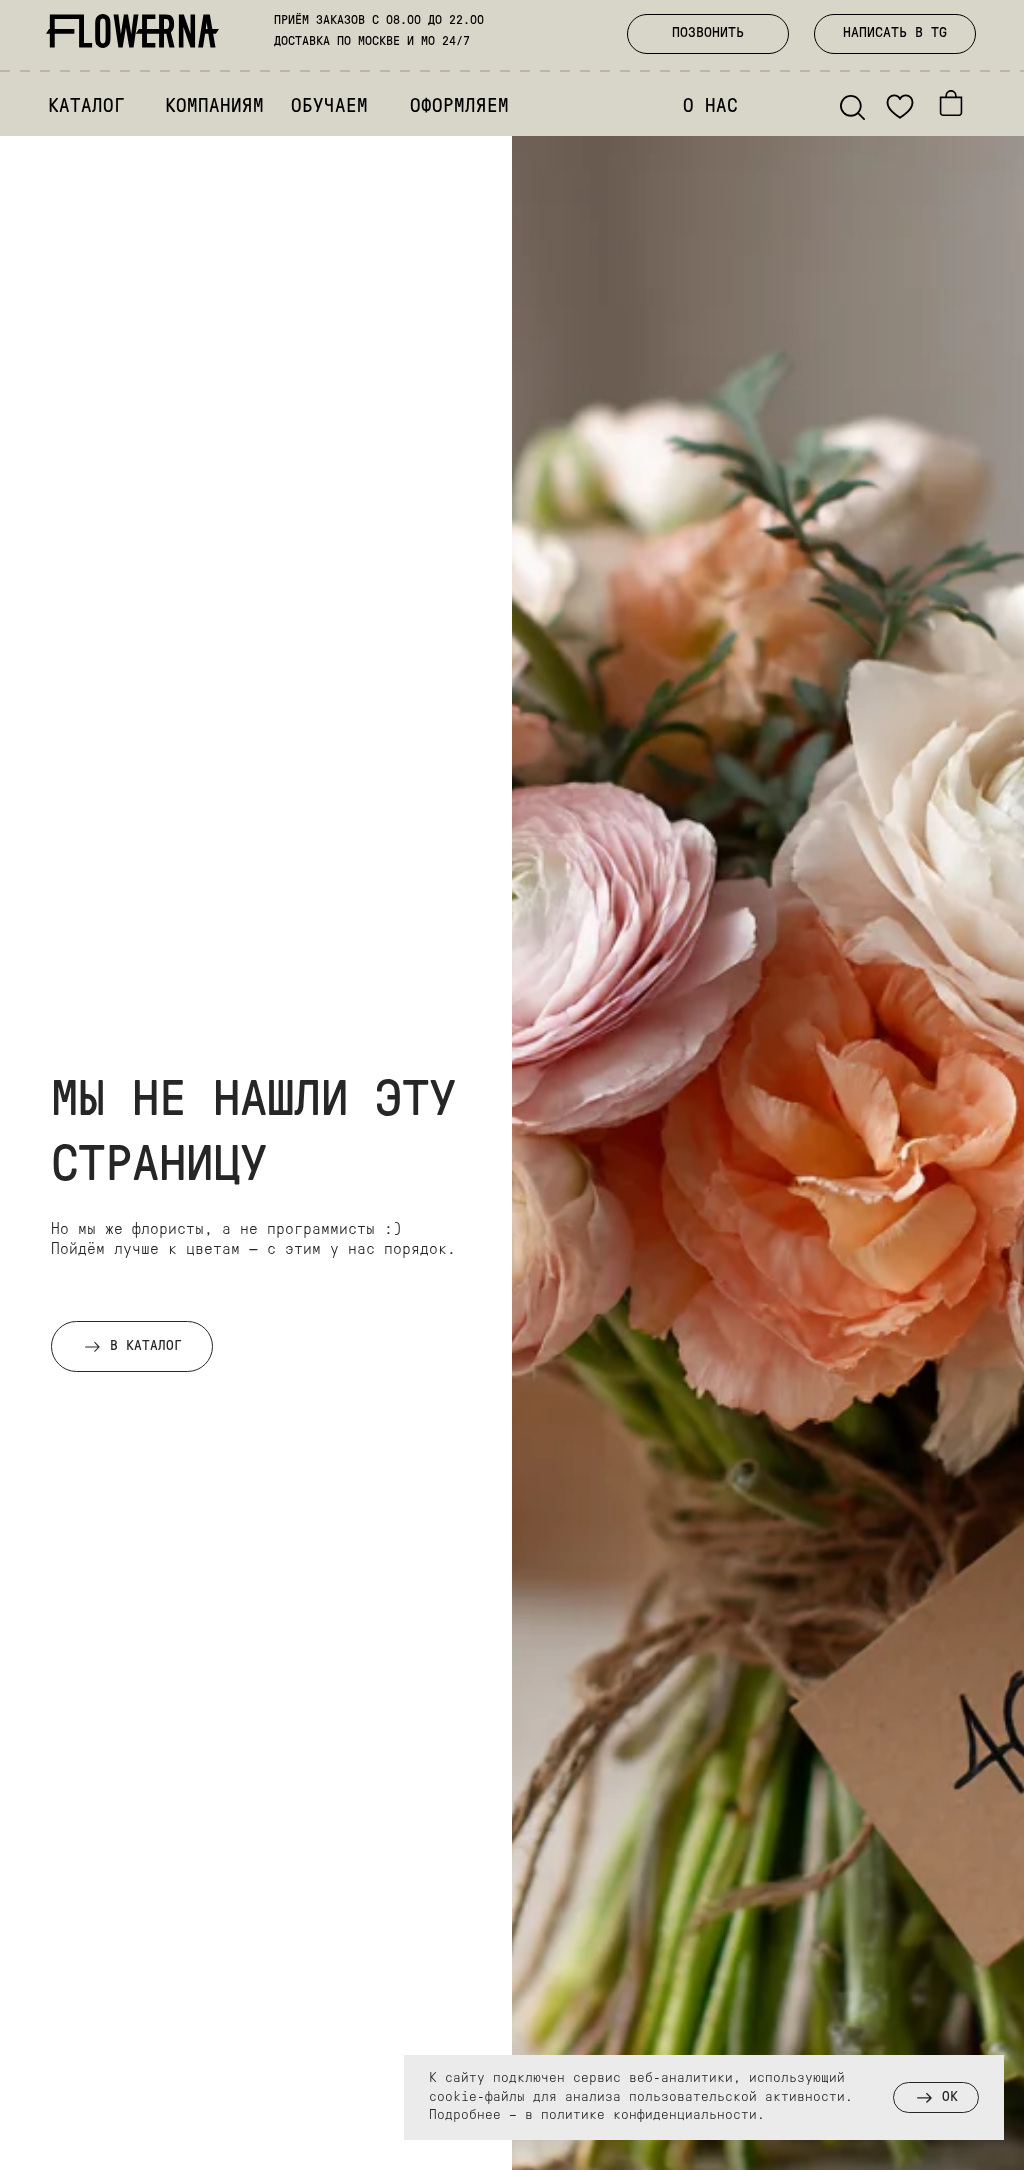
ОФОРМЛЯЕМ (459, 107)
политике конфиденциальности (649, 2115)
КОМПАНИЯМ (214, 107)
